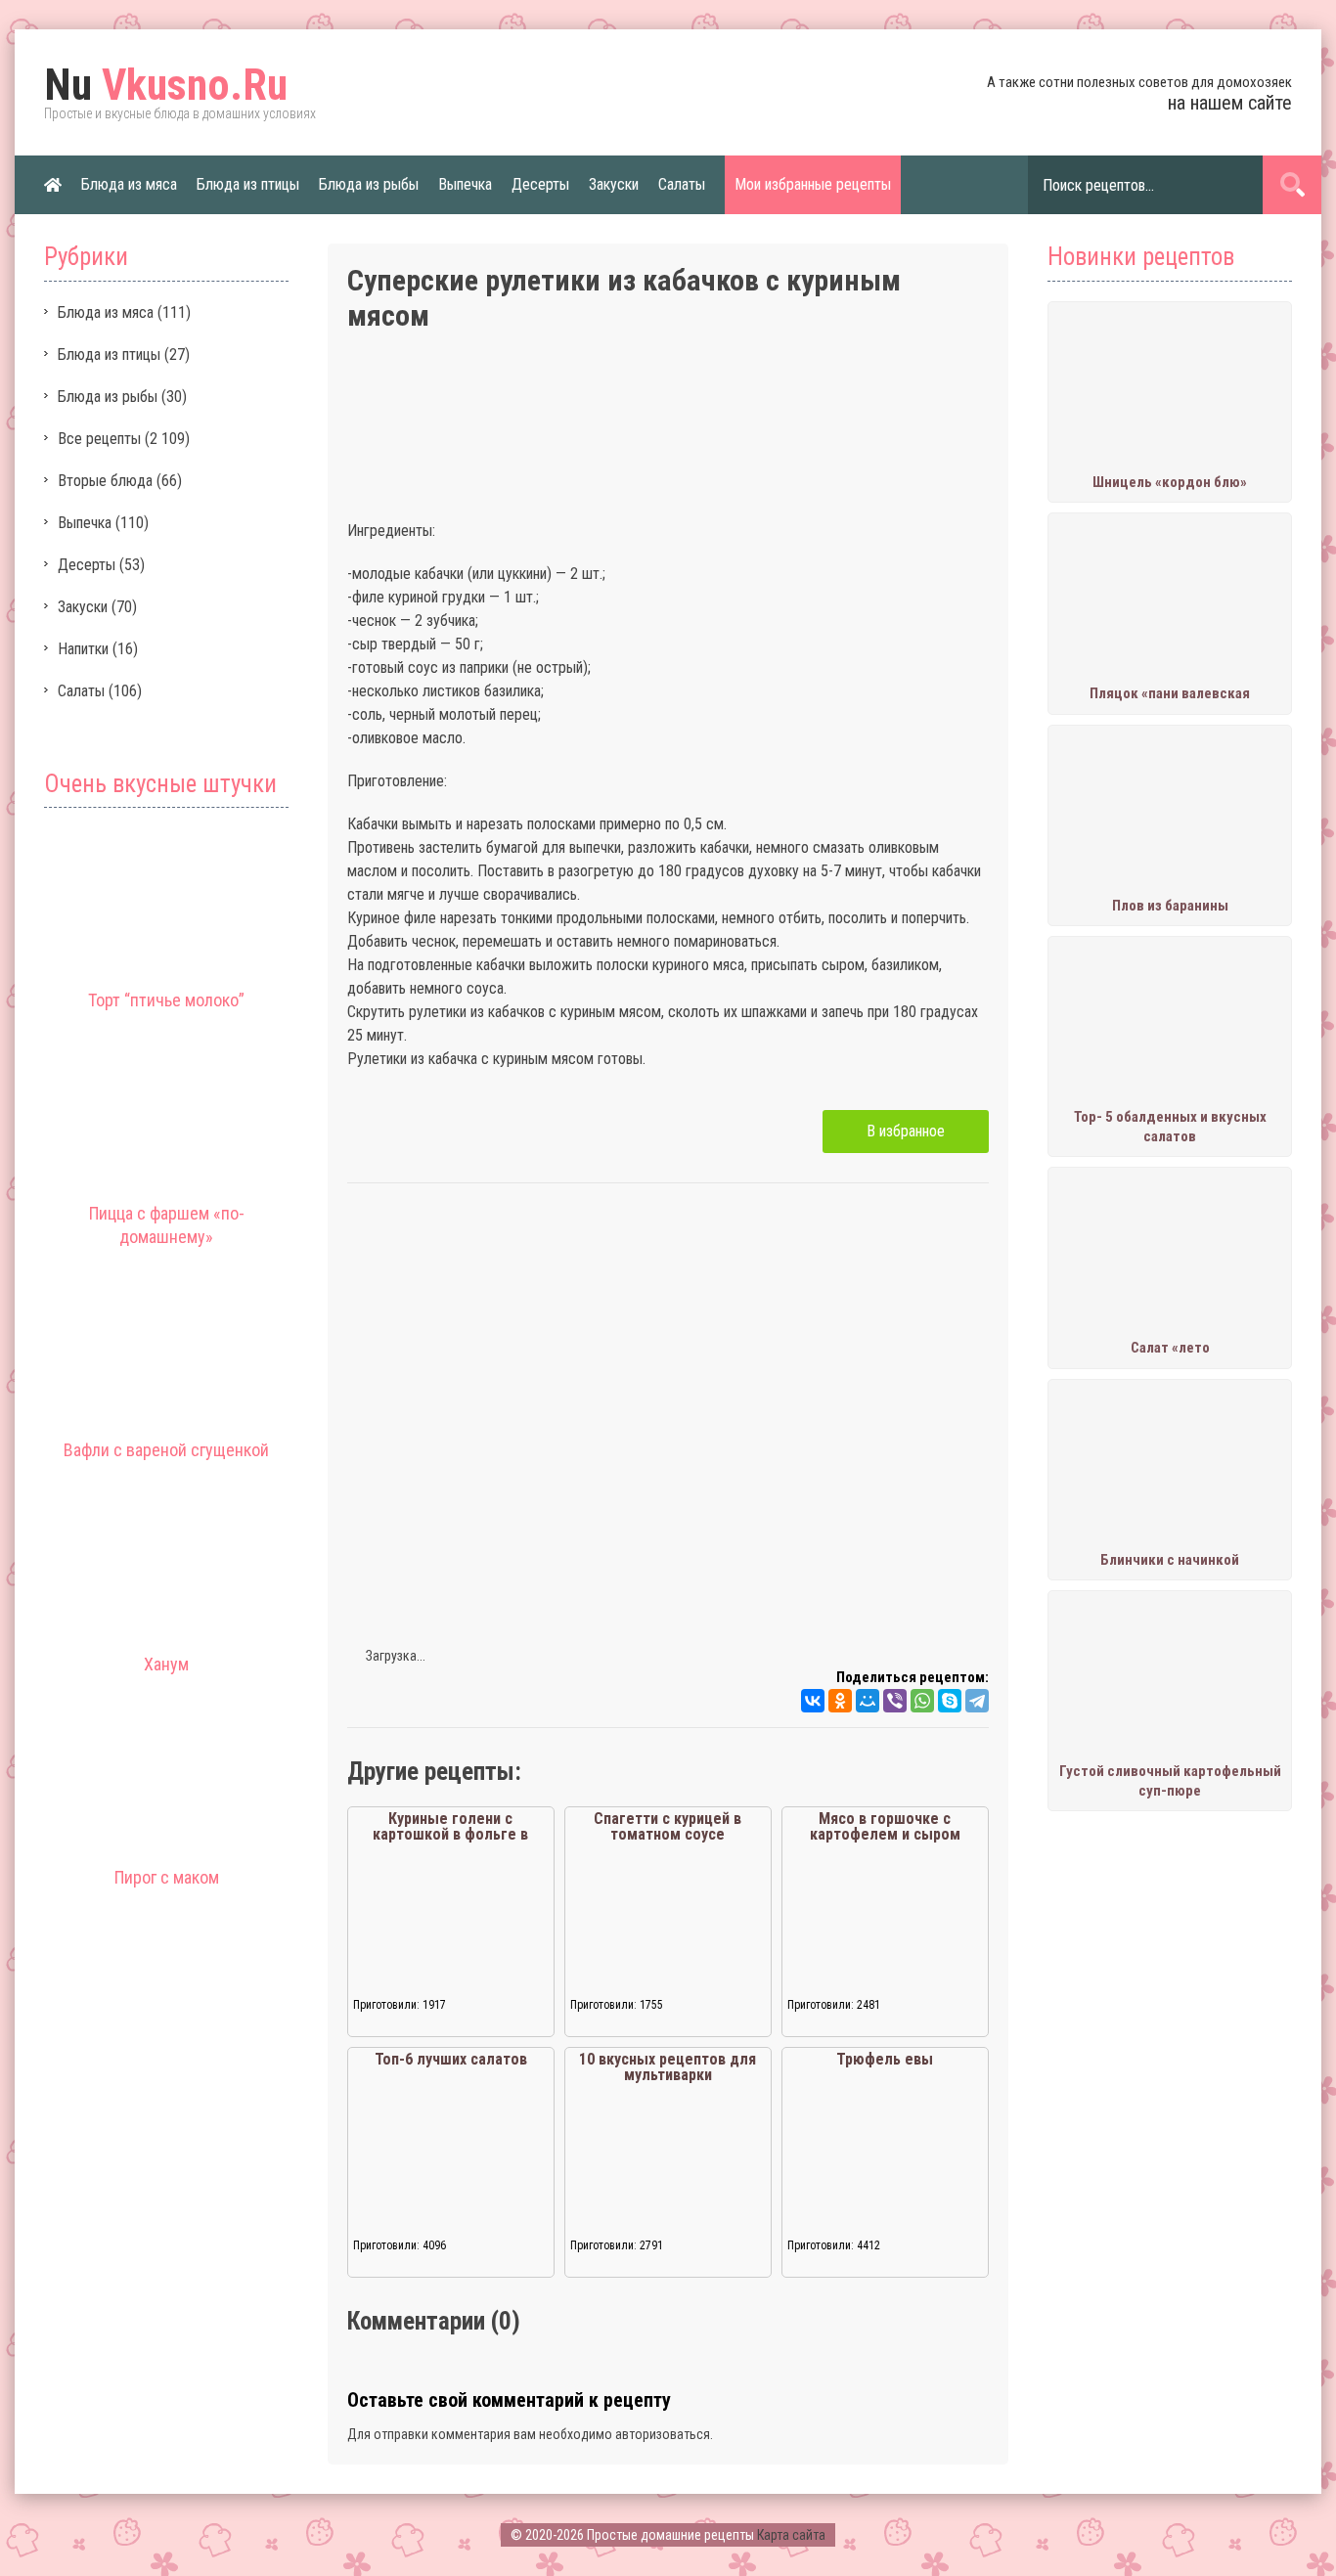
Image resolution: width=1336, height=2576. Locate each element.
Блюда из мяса (129, 184)
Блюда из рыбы (369, 184)
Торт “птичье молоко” (166, 1000)
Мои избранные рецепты (813, 184)
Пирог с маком (167, 1877)
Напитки (83, 649)
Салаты (682, 184)
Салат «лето (1170, 1348)
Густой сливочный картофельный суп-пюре (1170, 1781)
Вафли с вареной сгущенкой (166, 1450)
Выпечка (465, 184)
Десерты (540, 184)
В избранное (906, 1131)
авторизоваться (663, 2434)
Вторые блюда (105, 481)
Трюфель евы (885, 2059)
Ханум (166, 1664)
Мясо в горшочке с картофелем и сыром (885, 1826)
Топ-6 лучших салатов (451, 2059)
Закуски (614, 184)
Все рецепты (99, 439)
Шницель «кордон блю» (1170, 482)
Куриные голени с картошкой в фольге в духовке (450, 1834)
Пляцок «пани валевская (1170, 693)
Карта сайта (791, 2535)
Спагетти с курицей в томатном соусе (668, 1826)
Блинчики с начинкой (1170, 1560)
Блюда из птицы (248, 184)
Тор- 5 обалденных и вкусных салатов (1170, 1127)
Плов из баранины (1170, 906)
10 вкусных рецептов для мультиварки (668, 2067)
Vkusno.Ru (166, 85)
